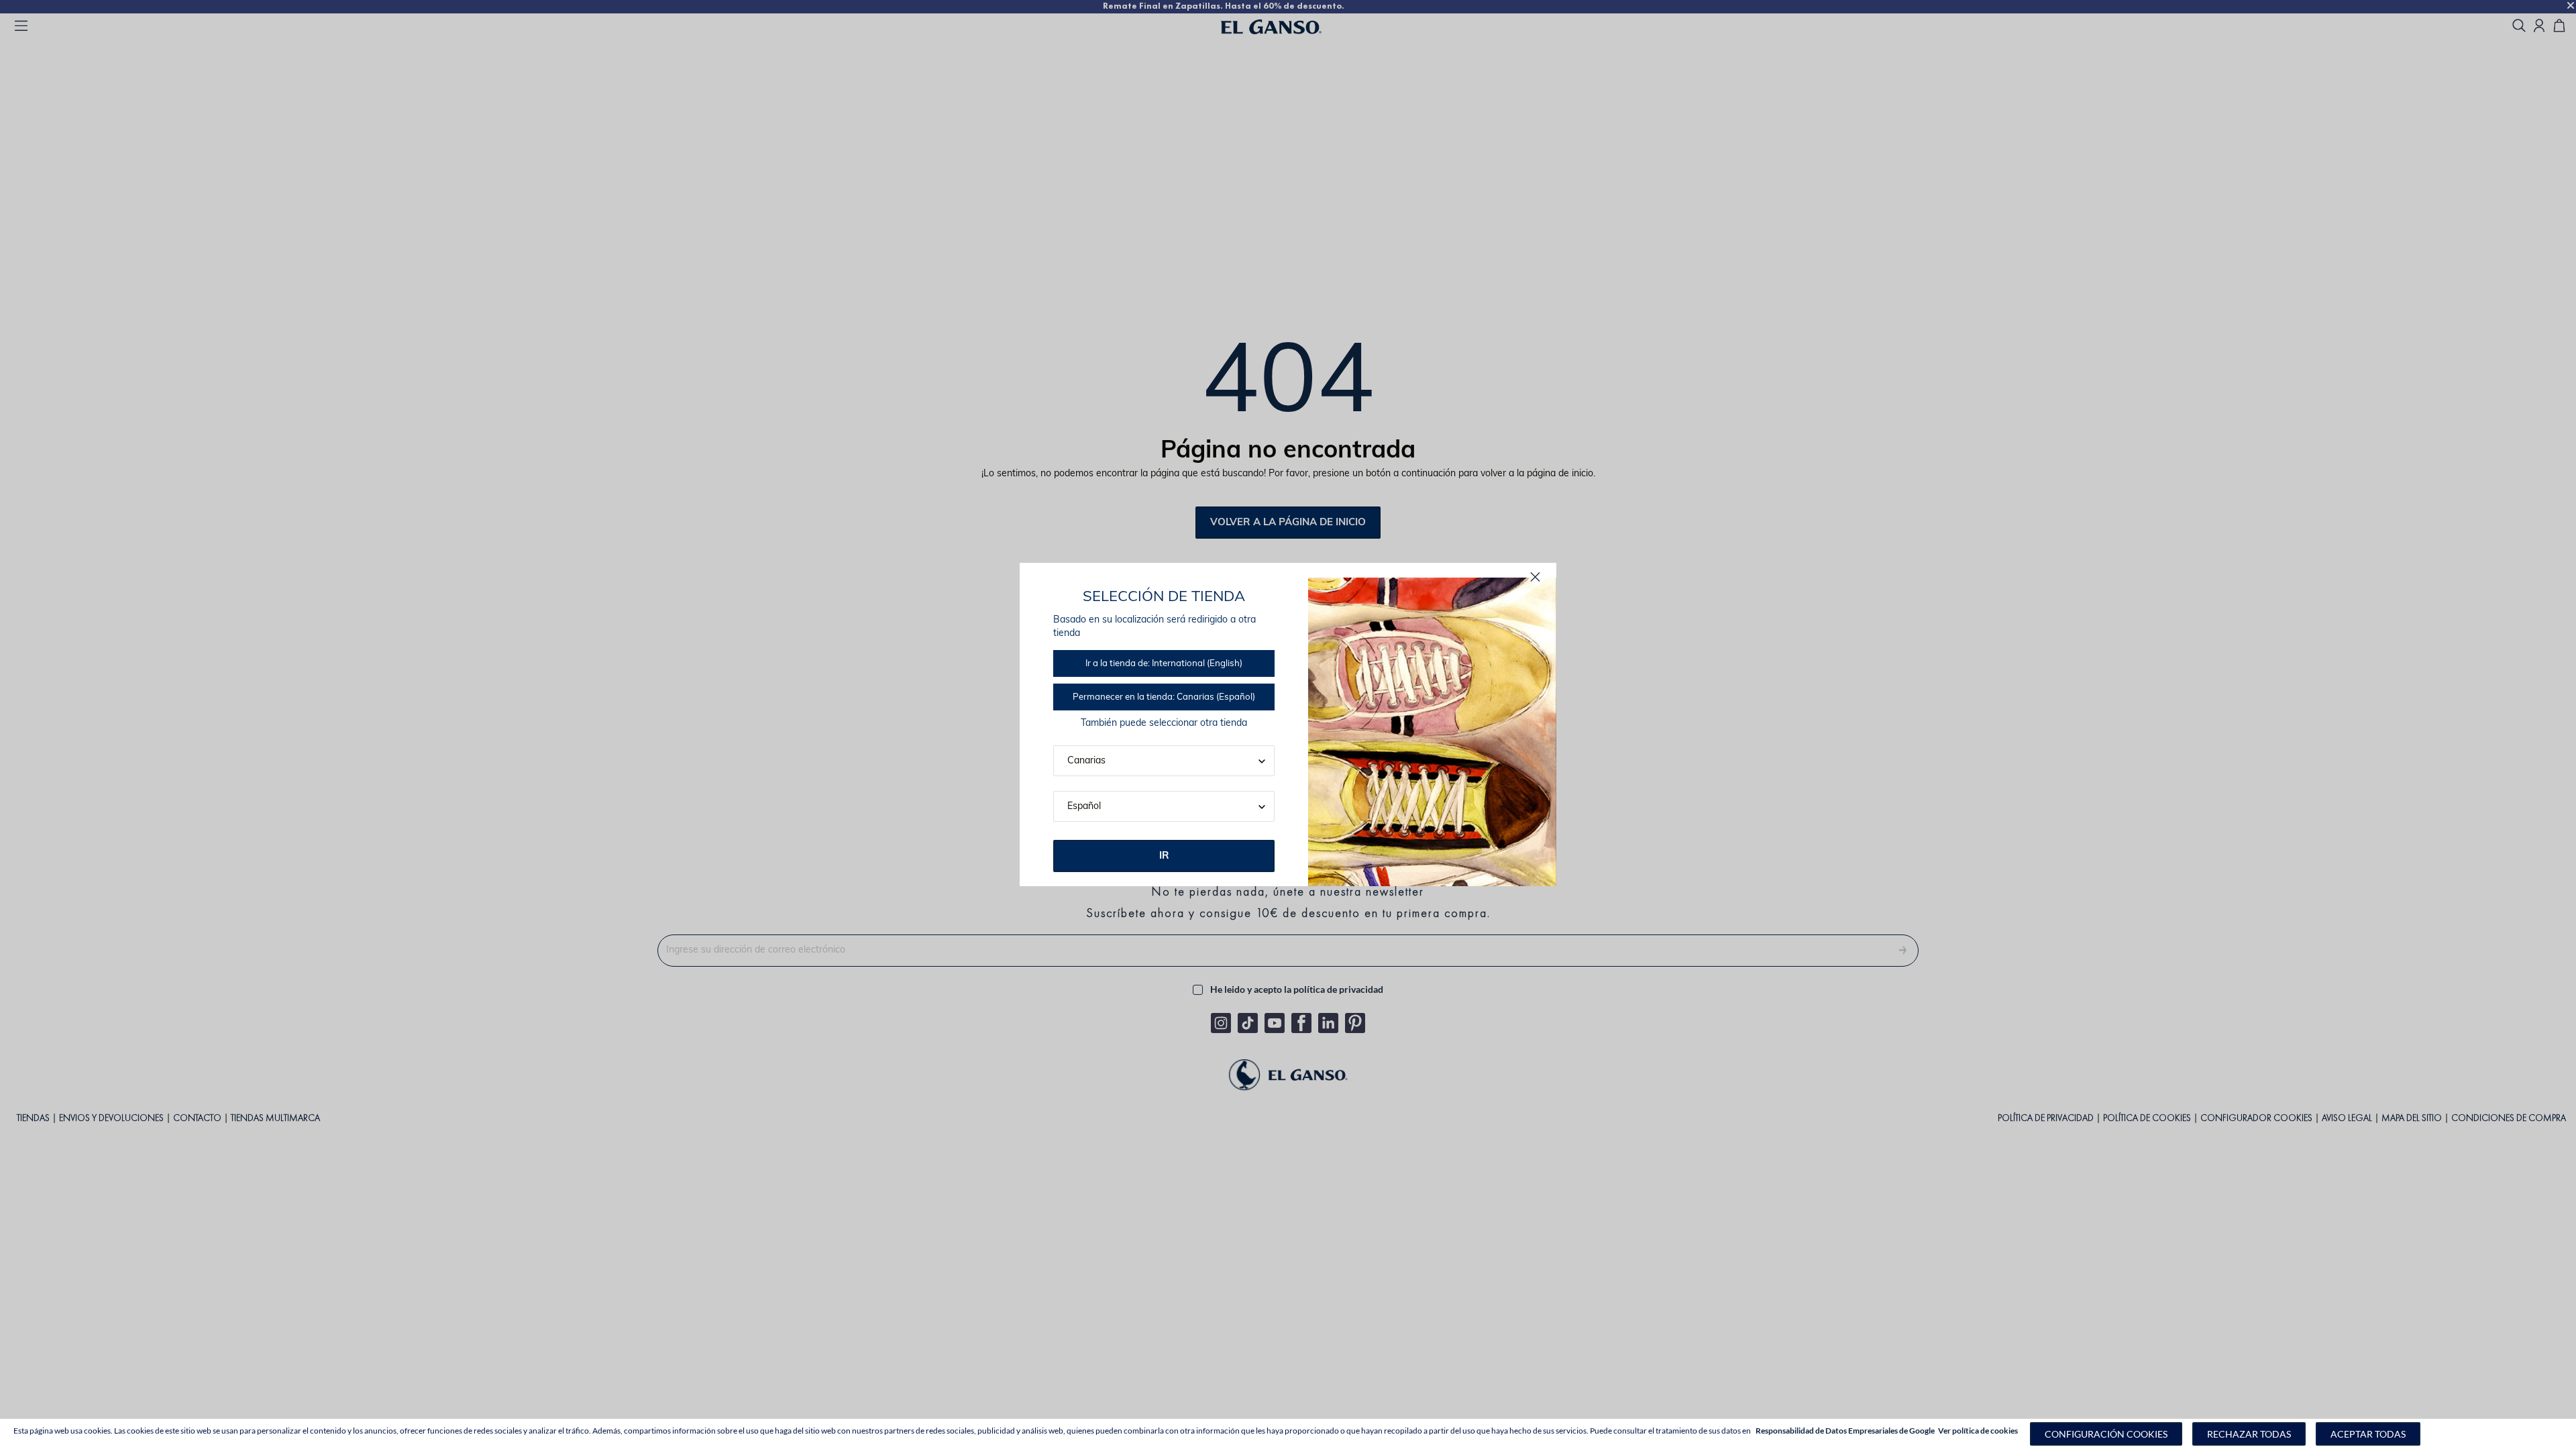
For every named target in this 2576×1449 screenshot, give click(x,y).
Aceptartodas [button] (2368, 1434)
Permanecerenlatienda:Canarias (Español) (1164, 697)
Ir (1164, 856)
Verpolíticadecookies (1978, 1431)
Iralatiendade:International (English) (1164, 664)
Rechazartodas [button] (2249, 1434)
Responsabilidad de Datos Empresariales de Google (1845, 1431)
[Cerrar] (1535, 577)
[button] (2106, 1434)
